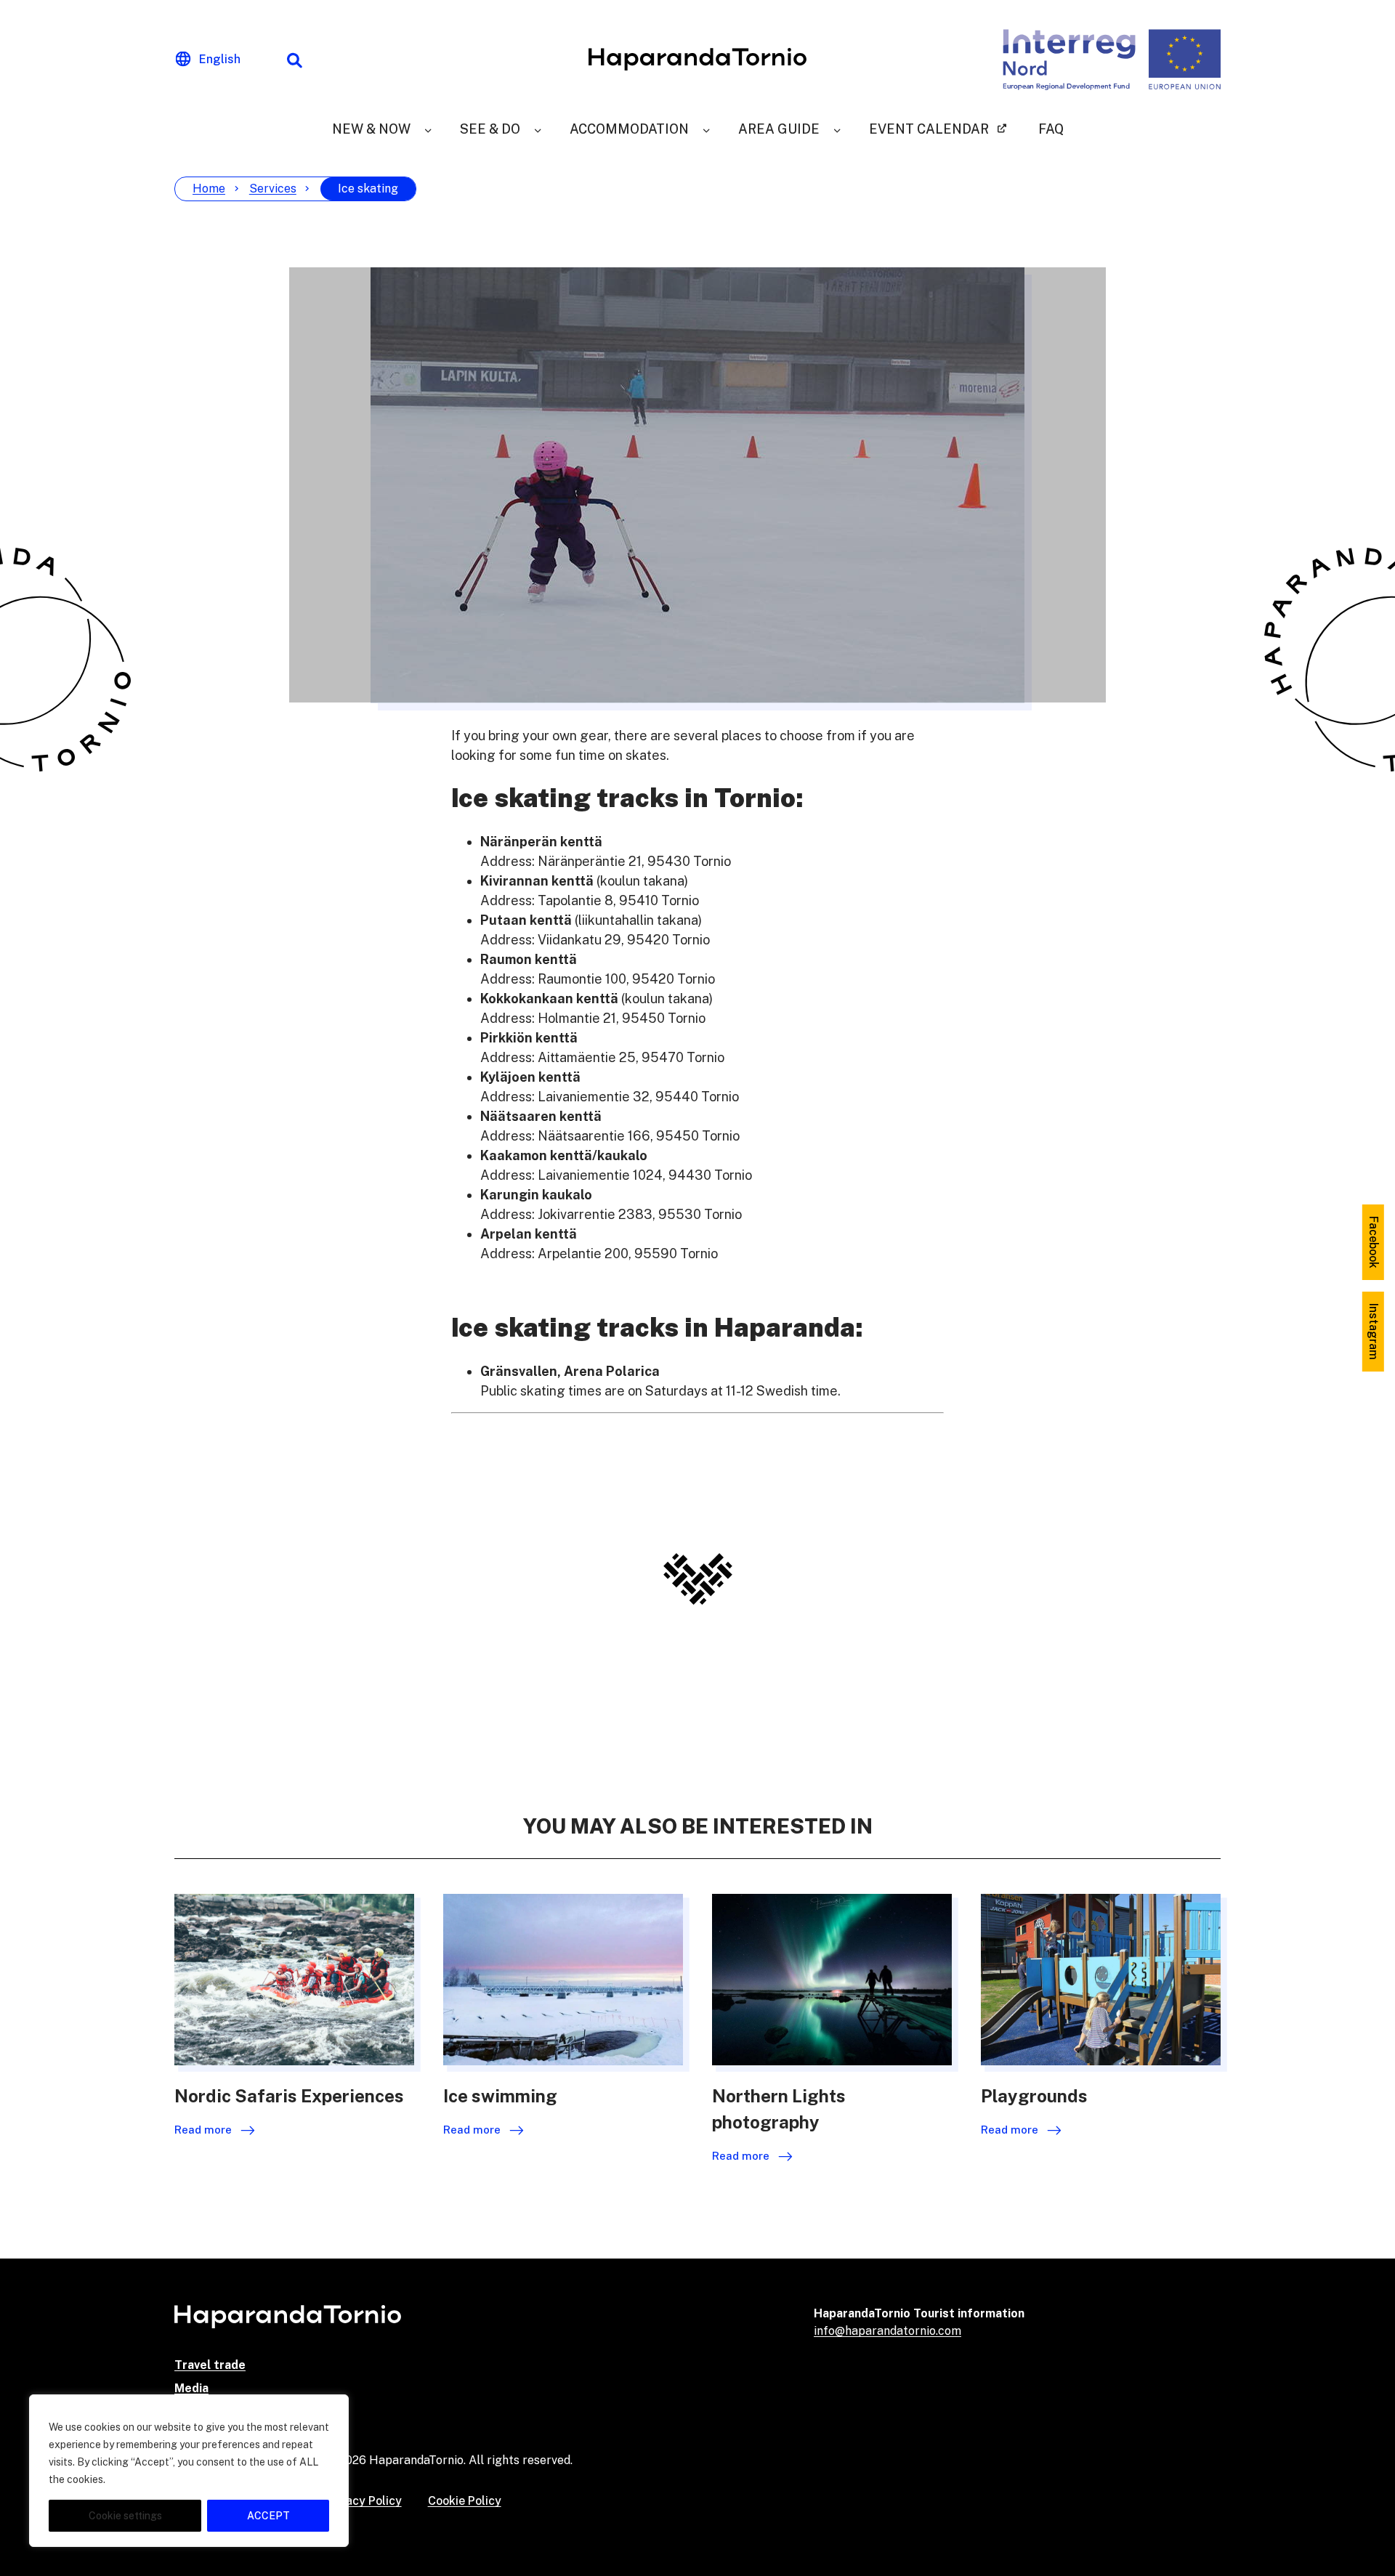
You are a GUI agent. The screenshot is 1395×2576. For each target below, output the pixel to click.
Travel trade (210, 2365)
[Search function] (294, 60)
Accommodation (629, 129)
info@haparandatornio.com (887, 2331)
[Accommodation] (706, 129)
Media (191, 2388)
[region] (189, 2471)
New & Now (371, 129)
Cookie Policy (465, 2501)
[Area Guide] (837, 129)
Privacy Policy (364, 2501)
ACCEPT (268, 2516)
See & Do (490, 129)
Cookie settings (125, 2516)
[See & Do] (538, 129)
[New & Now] (428, 129)
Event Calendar (929, 129)
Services (273, 189)
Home (209, 189)
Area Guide (779, 129)
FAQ (1051, 129)
